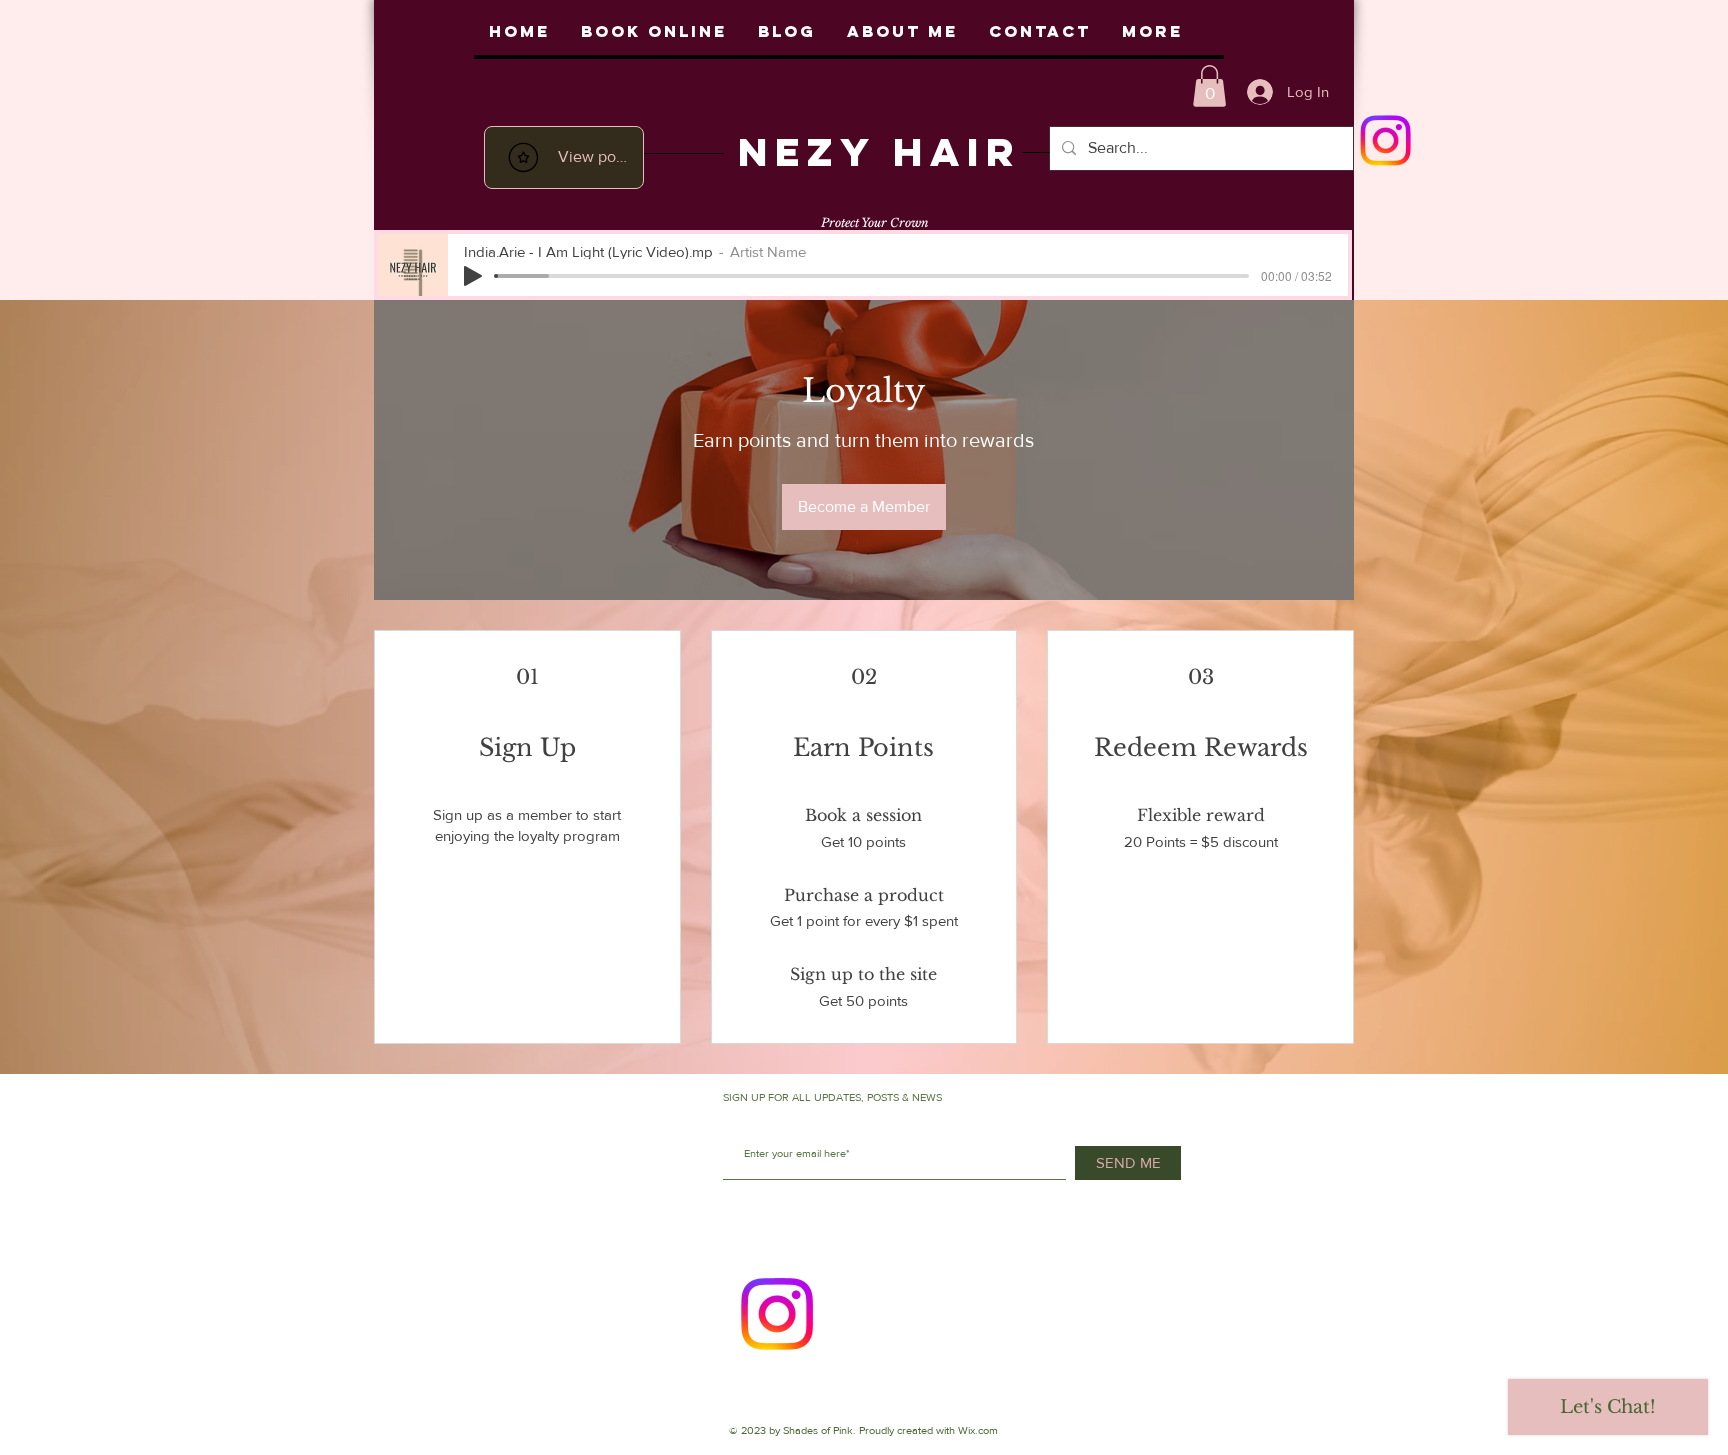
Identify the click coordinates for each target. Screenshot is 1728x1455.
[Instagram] (777, 1314)
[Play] (473, 276)
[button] (1209, 86)
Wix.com (978, 1430)
